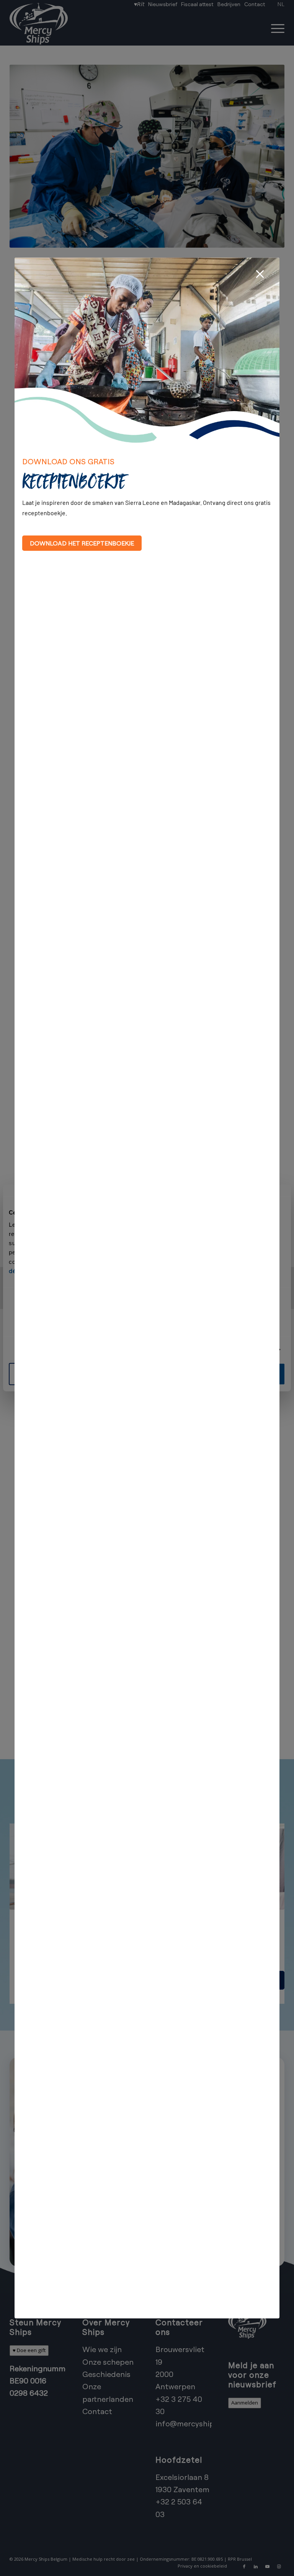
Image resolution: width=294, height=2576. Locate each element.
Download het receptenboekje (82, 543)
